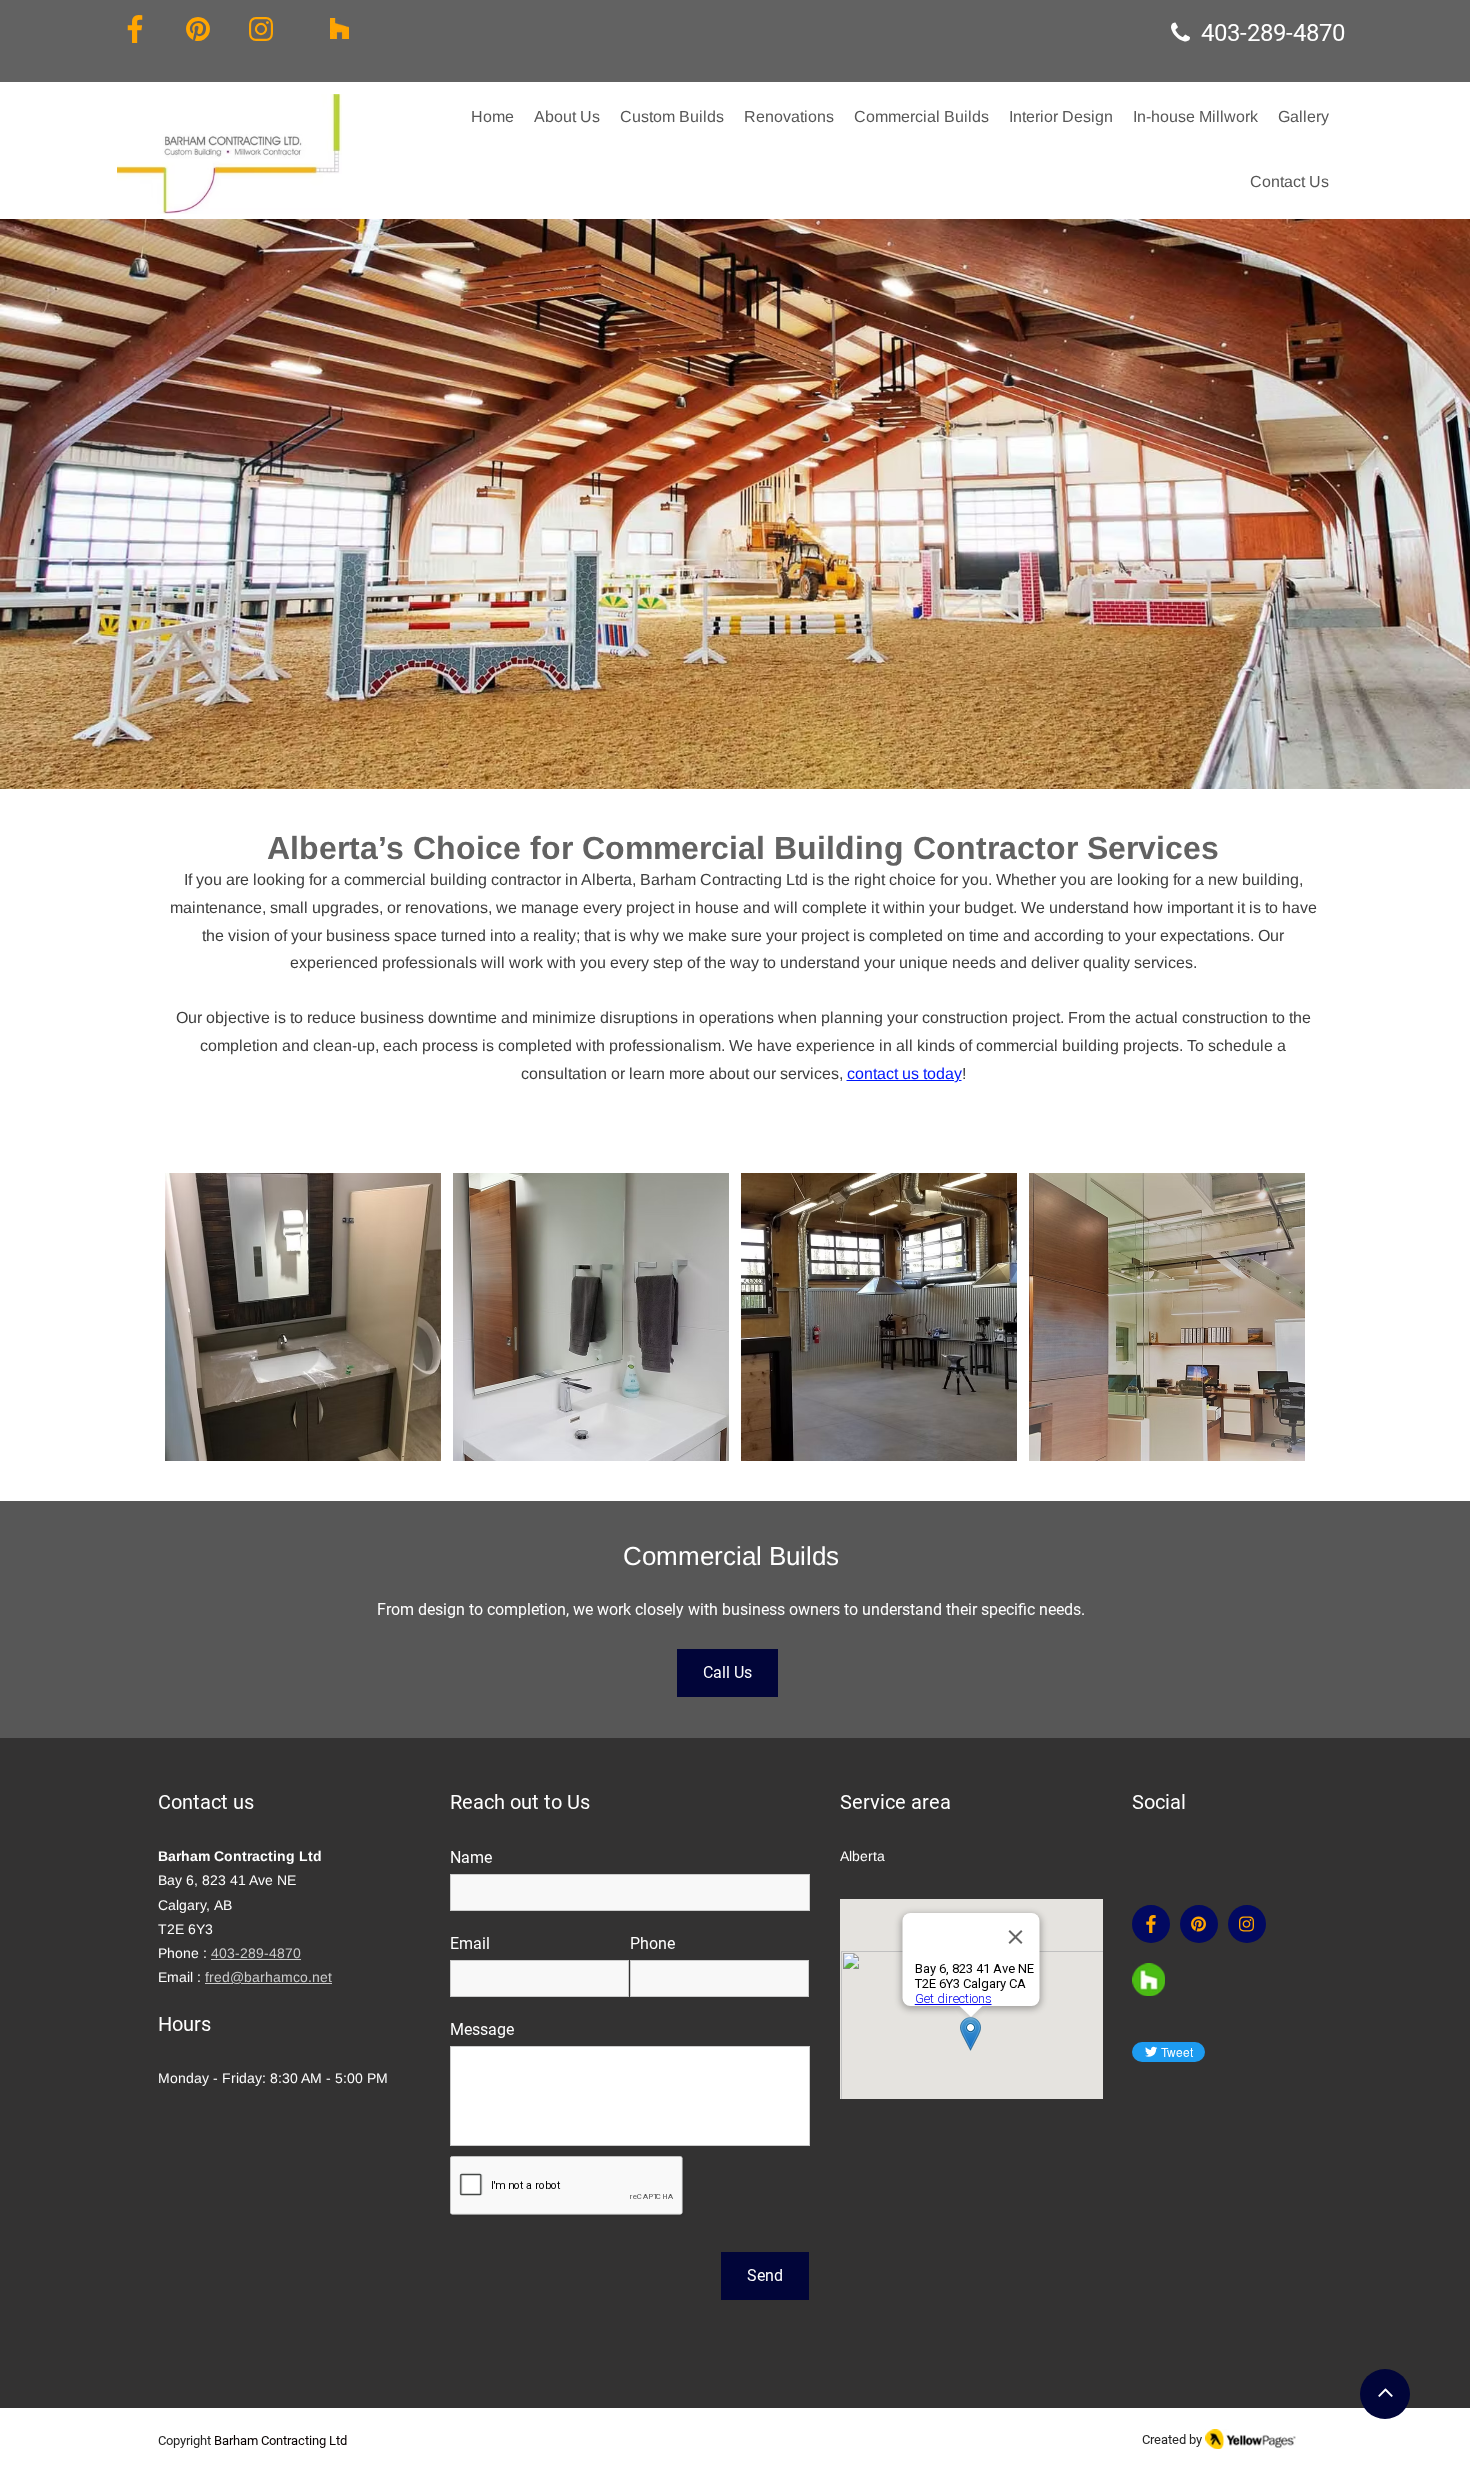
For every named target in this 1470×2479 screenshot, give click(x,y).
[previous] (201, 1327)
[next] (1268, 1327)
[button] (567, 117)
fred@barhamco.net (268, 1977)
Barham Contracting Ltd (280, 2440)
